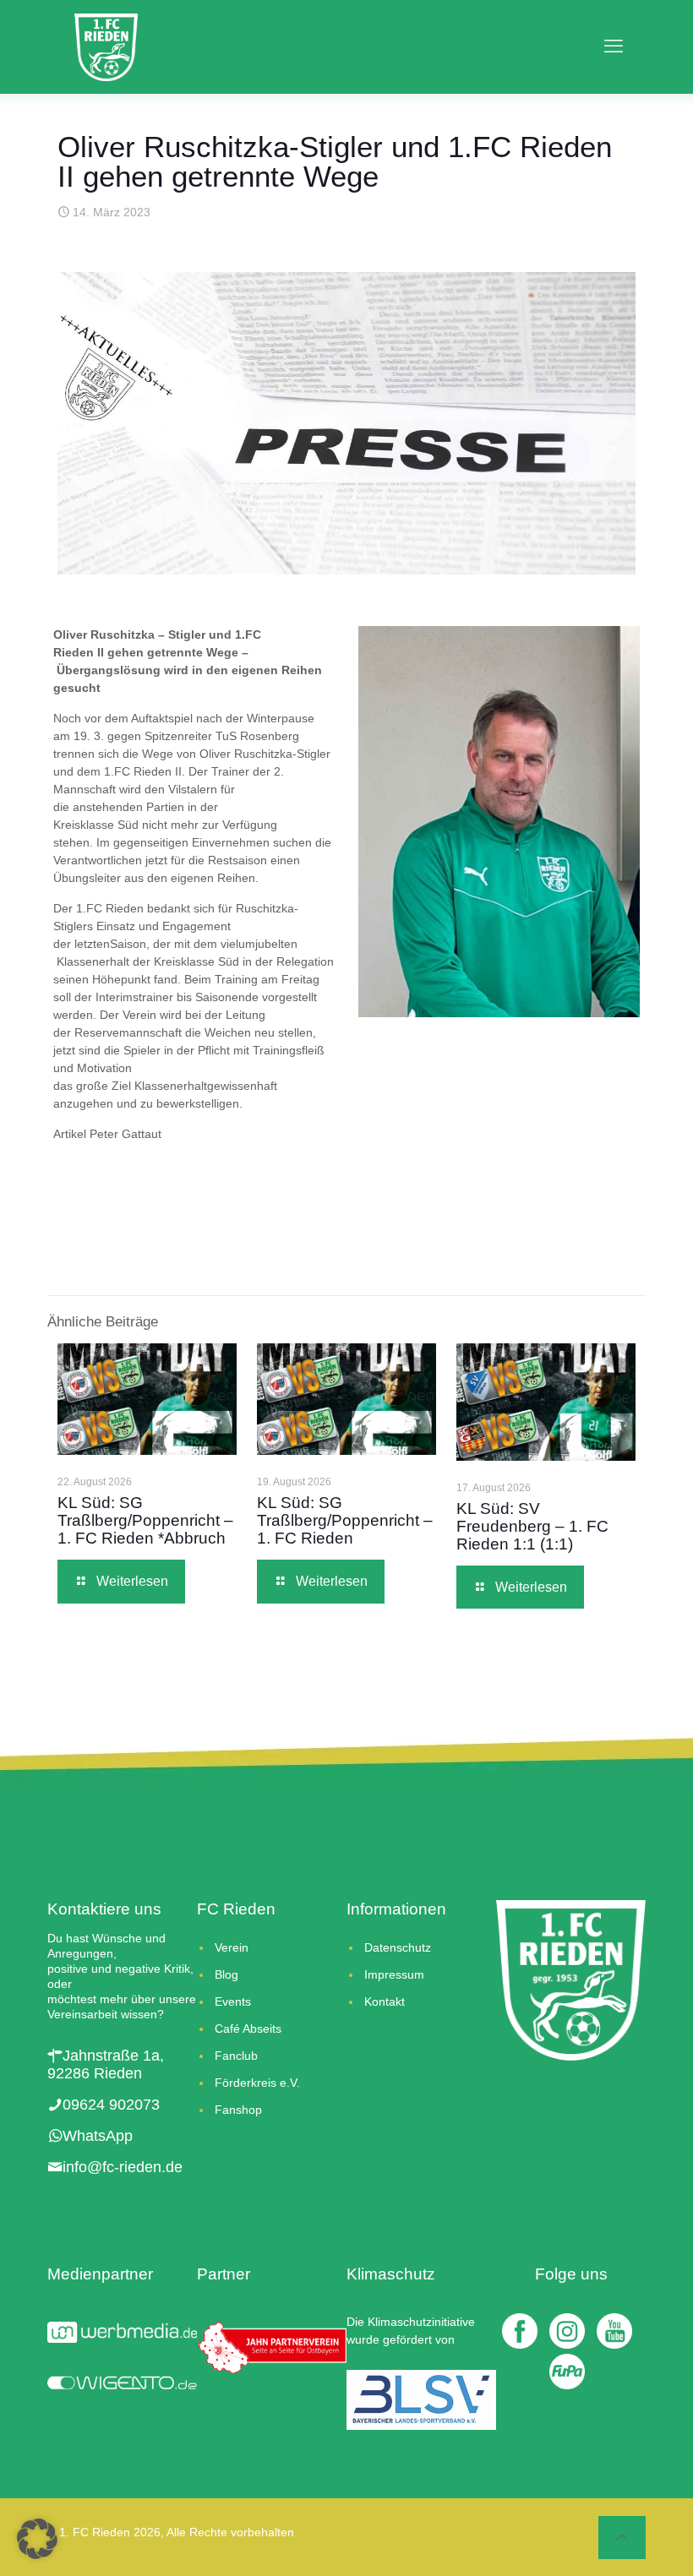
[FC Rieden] (106, 46)
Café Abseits (248, 2029)
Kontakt (385, 2001)
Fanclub (236, 2056)
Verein (232, 1947)
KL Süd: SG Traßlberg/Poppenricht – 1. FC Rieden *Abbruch (145, 1520)
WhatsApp (98, 2136)
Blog (226, 1974)
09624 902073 (111, 2105)
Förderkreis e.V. (257, 2083)
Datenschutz (398, 1947)
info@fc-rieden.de (123, 2167)
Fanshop (238, 2110)
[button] (37, 2539)
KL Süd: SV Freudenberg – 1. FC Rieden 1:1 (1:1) (532, 1526)
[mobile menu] (608, 46)
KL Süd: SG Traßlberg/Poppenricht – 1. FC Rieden (345, 1520)
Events (233, 2001)
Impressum (394, 1974)
